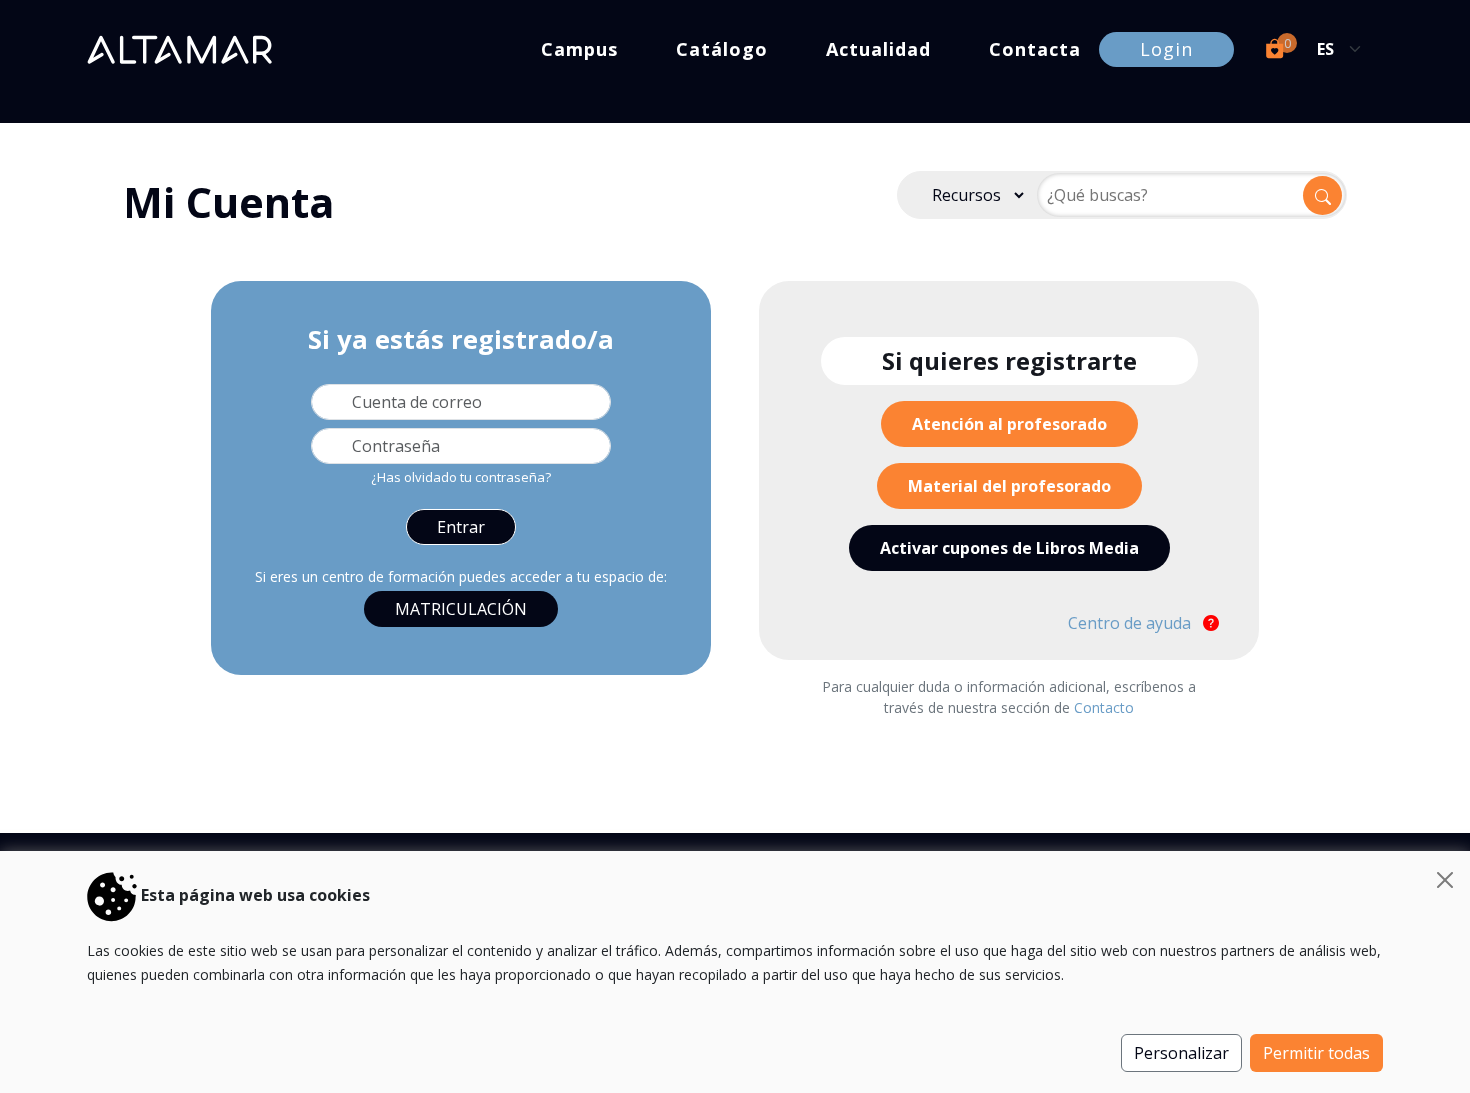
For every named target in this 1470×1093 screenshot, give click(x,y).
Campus (579, 49)
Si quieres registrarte (1009, 360)
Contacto (1104, 707)
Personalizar (1181, 1053)
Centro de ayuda (1131, 623)
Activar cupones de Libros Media (1009, 548)
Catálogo (722, 49)
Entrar (461, 527)
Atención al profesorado (1009, 424)
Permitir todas (1316, 1053)
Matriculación (461, 609)
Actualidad (878, 49)
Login (1166, 49)
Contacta (1035, 49)
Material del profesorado (1009, 486)
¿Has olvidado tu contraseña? (461, 477)
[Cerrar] (1445, 880)
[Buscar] (1322, 195)
